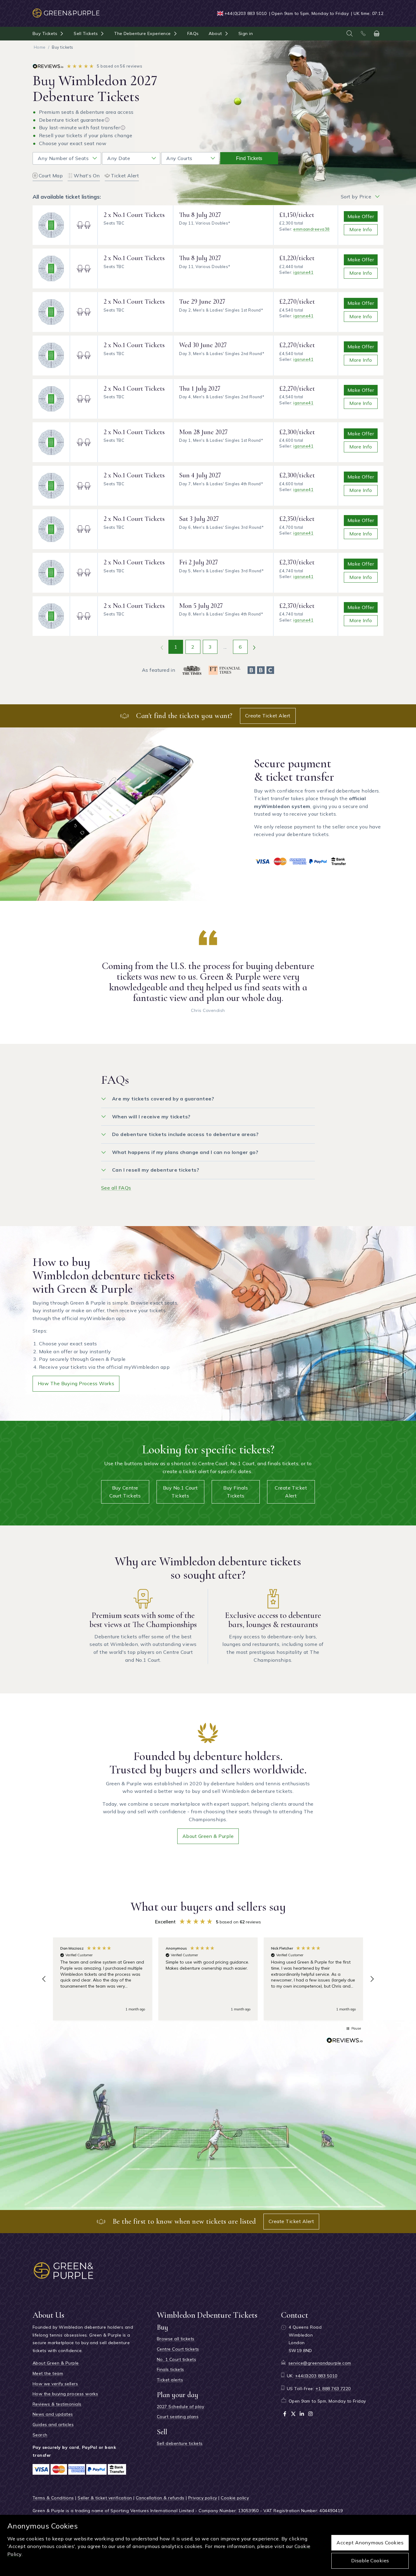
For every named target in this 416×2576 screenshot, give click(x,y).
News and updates (53, 2414)
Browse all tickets (176, 2339)
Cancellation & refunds (160, 2498)
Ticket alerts (170, 2380)
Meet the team (48, 2373)
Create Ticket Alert (268, 716)
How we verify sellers (55, 2384)
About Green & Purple (208, 1836)
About (215, 33)
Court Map (51, 176)
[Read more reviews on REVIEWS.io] (345, 2041)
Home (40, 47)
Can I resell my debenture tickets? (156, 1170)
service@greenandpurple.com (320, 2363)
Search (40, 2435)
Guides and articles (53, 2424)
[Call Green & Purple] (363, 33)
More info (361, 229)
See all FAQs (116, 1188)
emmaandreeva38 (312, 229)
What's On (87, 176)
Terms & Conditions (53, 2498)
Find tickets (249, 158)
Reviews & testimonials (57, 2404)
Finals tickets (171, 2369)
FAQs (193, 33)
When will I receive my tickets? (151, 1117)
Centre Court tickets (178, 2349)
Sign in (246, 33)
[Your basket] (377, 33)
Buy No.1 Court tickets (180, 1492)
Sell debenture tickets (180, 2443)
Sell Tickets (86, 33)
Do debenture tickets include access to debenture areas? (185, 1134)
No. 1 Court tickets (176, 2359)
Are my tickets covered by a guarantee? (163, 1099)
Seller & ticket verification (105, 2498)
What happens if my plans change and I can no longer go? (185, 1152)
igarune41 (303, 272)
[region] (208, 1979)
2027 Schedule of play (180, 2407)
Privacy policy (203, 2498)
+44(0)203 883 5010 (246, 13)
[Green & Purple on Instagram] (310, 2414)
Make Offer (361, 216)
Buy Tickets (45, 33)
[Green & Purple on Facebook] (285, 2414)
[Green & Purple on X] (293, 2414)
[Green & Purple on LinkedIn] (302, 2414)
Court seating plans (178, 2417)
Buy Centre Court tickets (125, 1492)
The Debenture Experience (143, 33)
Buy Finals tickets (236, 1492)
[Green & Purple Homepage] (66, 10)
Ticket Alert (125, 176)
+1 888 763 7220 (333, 2389)
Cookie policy (235, 2498)
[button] (44, 1979)
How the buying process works (76, 1383)
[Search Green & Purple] (350, 33)
